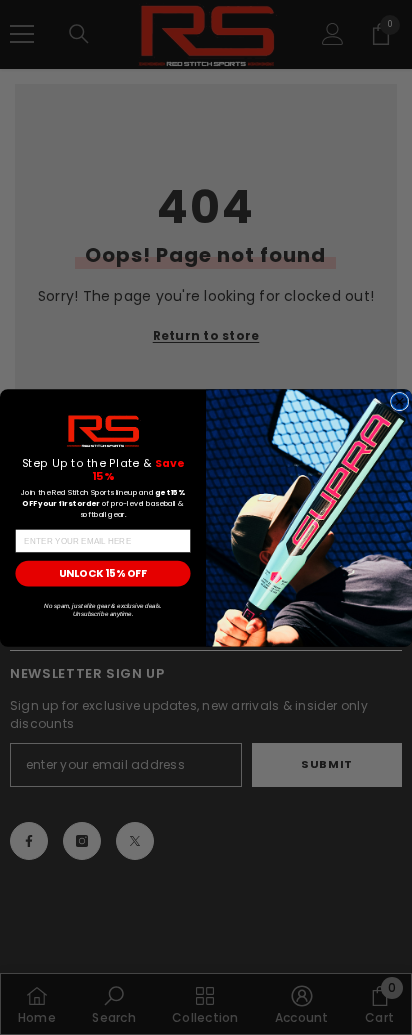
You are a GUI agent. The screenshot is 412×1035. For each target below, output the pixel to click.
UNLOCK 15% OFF (103, 573)
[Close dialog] (399, 401)
